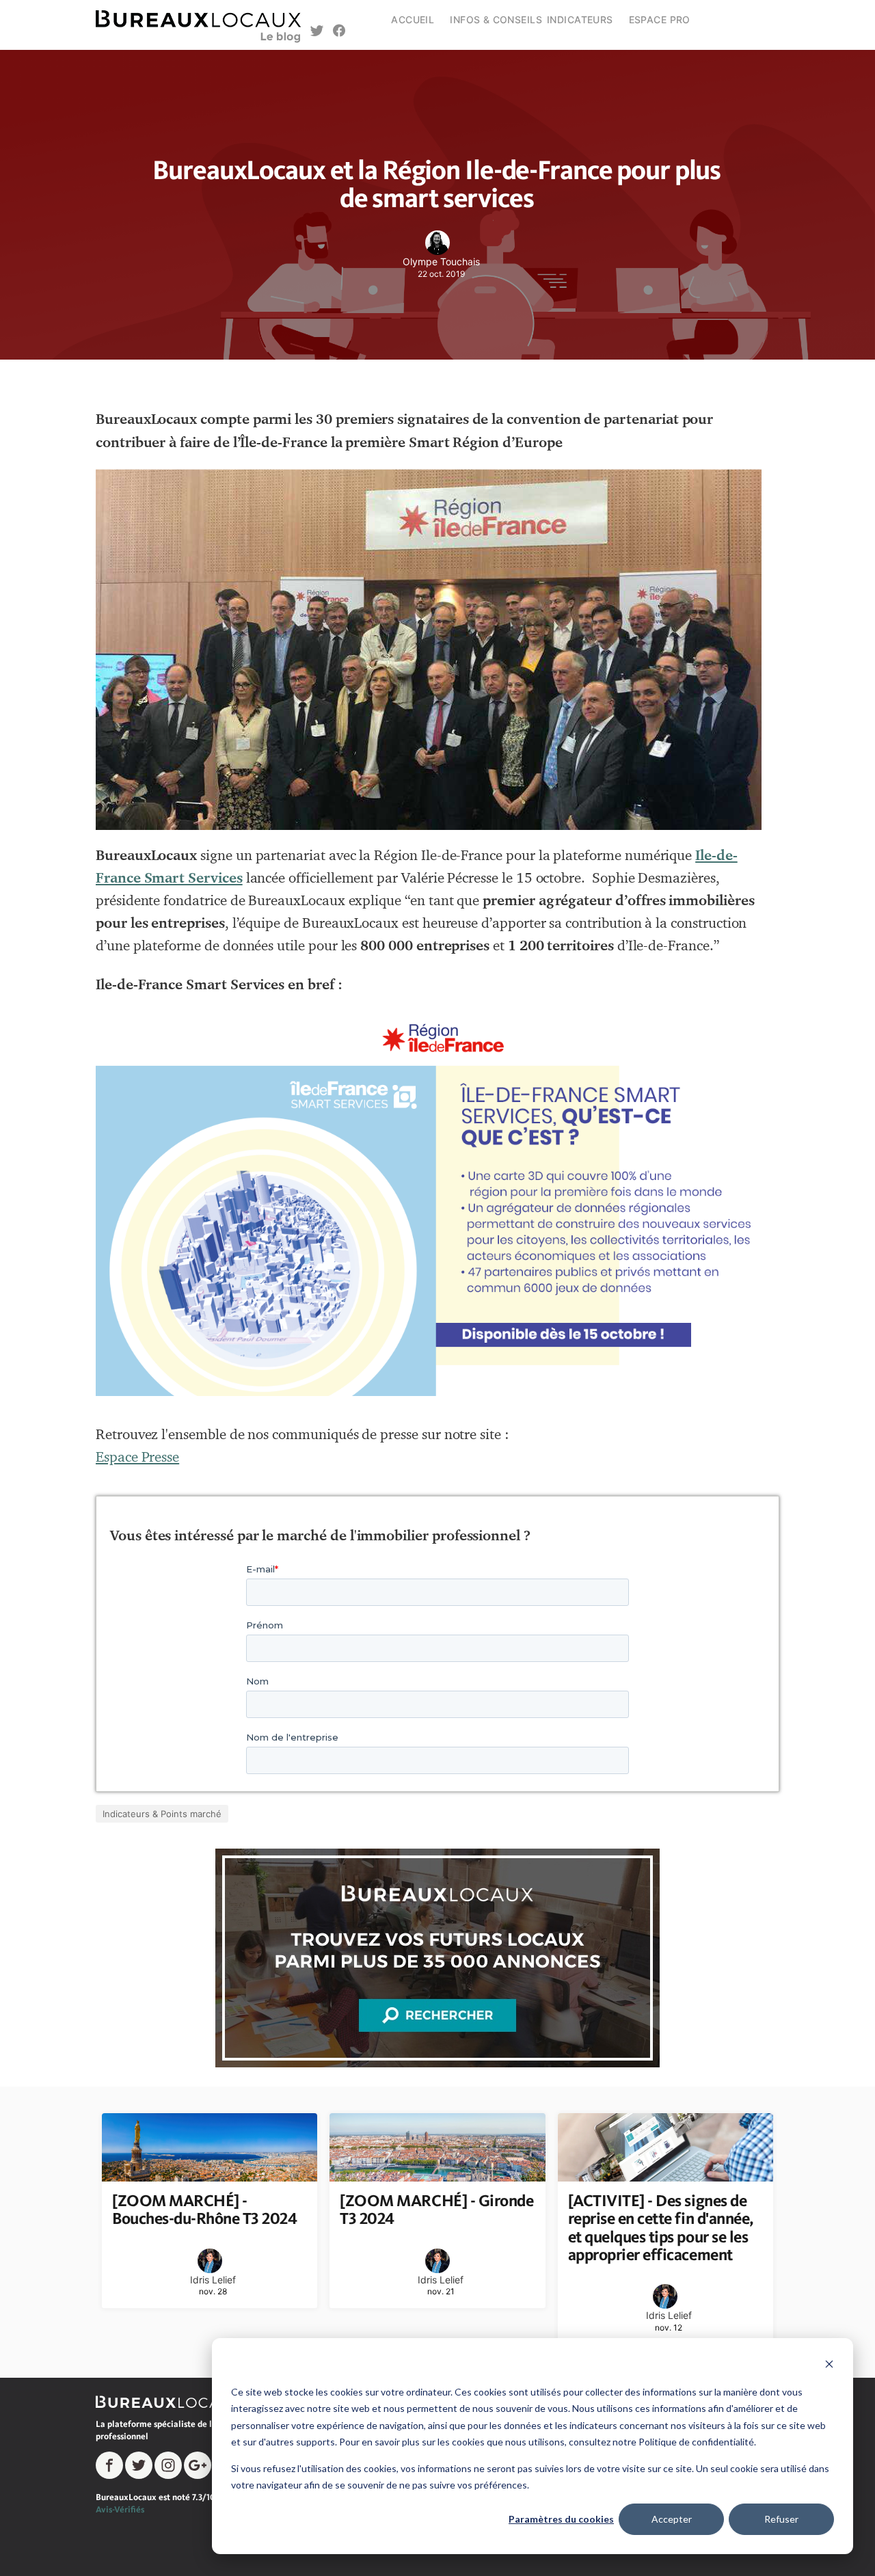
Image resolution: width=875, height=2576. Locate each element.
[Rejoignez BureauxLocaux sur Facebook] (339, 32)
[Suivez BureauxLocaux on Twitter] (317, 32)
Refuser (781, 2519)
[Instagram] (168, 2465)
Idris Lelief (213, 2280)
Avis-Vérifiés (120, 2509)
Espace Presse (137, 1457)
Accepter (672, 2519)
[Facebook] (109, 2465)
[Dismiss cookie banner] (829, 2366)
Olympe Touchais (441, 261)
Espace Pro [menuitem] (660, 19)
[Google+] (198, 2465)
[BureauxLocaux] (174, 2401)
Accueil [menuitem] (413, 19)
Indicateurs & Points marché (162, 1814)
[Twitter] (139, 2465)
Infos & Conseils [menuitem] (496, 19)
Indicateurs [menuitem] (580, 19)
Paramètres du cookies (561, 2519)
